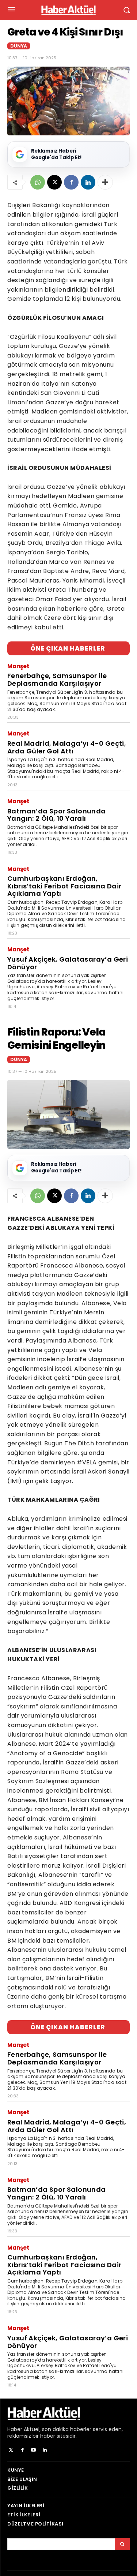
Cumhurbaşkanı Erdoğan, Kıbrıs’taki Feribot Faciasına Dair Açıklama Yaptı (64, 886)
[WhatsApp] (38, 182)
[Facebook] (71, 182)
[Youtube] (34, 2450)
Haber (15, 2429)
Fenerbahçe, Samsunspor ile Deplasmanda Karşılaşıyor (57, 679)
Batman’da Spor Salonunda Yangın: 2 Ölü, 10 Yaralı (57, 815)
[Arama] (122, 2544)
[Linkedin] (88, 182)
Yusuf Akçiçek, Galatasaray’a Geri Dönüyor (68, 963)
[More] (105, 182)
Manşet (18, 666)
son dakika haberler (67, 2429)
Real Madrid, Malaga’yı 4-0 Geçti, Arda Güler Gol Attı (67, 747)
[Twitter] (11, 2450)
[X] (54, 182)
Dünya (19, 46)
